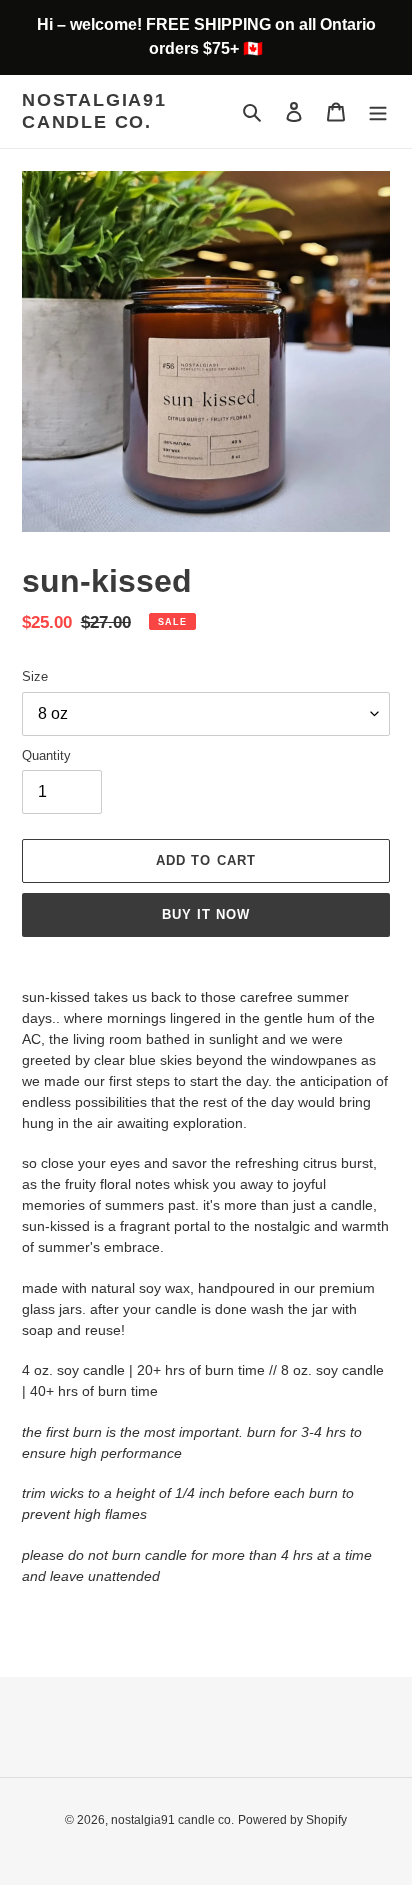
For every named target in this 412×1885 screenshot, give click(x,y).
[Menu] (378, 111)
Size (35, 676)
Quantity (46, 755)
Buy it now (206, 914)
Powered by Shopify (292, 1820)
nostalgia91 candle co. (94, 111)
